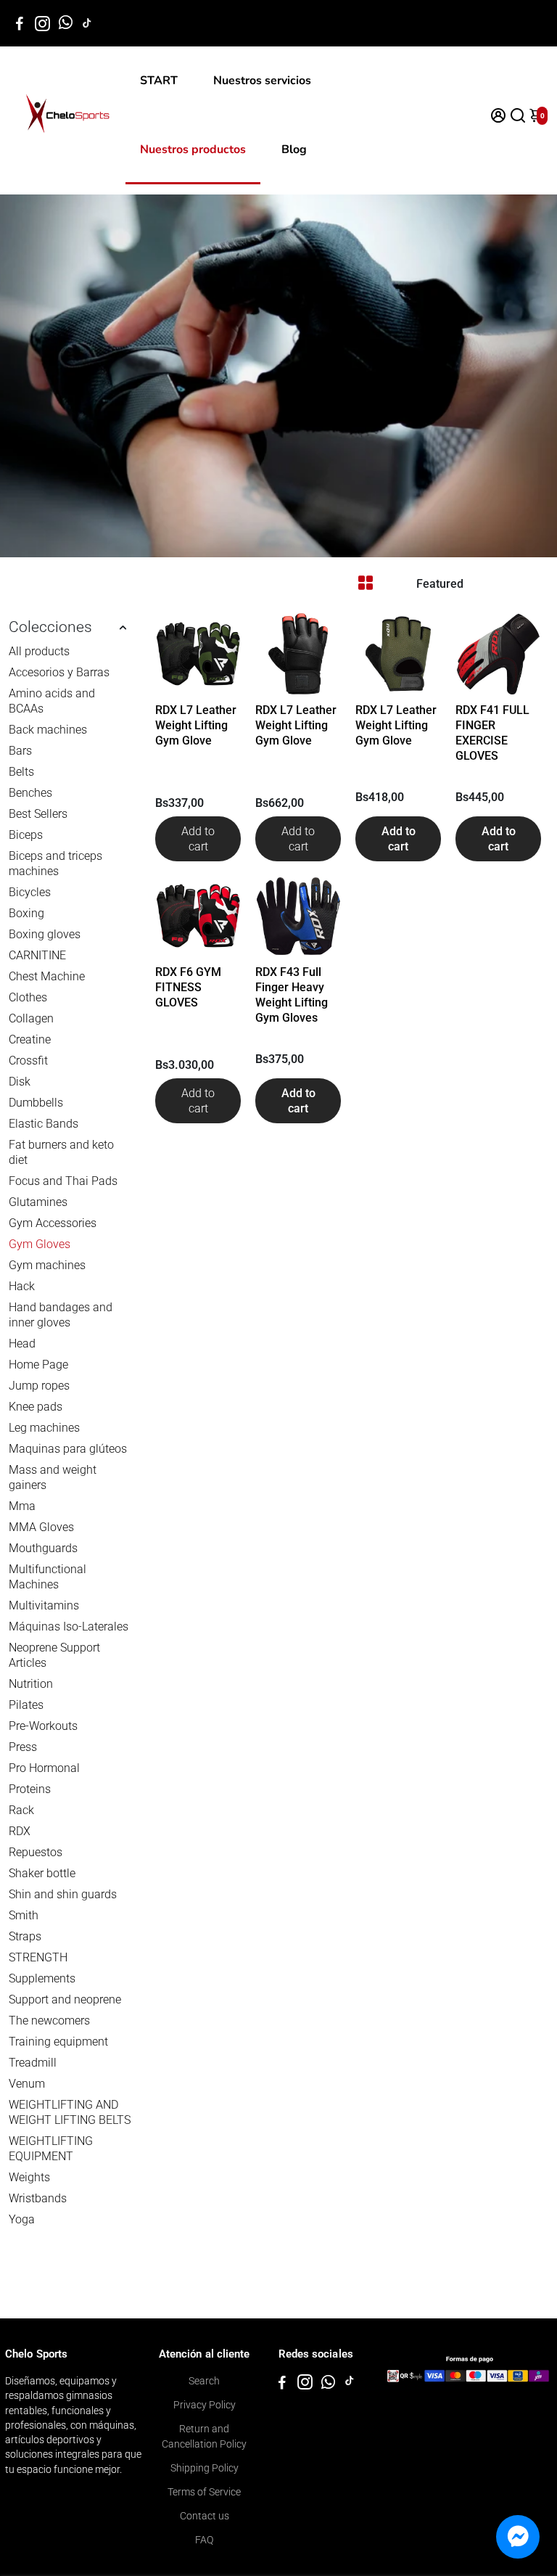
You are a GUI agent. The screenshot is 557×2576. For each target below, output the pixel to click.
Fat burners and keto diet (61, 1152)
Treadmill (33, 2063)
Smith (24, 1915)
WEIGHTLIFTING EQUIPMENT (51, 2149)
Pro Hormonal (44, 1768)
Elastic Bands (44, 1124)
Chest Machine (47, 976)
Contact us (205, 2516)
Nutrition (31, 1684)
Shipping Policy (205, 2468)
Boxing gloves (45, 934)
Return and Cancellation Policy (204, 2436)
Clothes (28, 997)
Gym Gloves (40, 1244)
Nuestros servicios (262, 81)
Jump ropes (39, 1386)
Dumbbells (36, 1103)
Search (204, 2381)
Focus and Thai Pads (63, 1181)
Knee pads (36, 1407)
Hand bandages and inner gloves (61, 1315)
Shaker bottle (42, 1873)
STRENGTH (38, 1957)
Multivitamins (44, 1605)
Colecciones (50, 627)
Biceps (26, 835)
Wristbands (38, 2198)
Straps (25, 1936)
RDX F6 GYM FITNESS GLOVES (188, 987)
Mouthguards (43, 1548)
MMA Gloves (41, 1527)
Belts (21, 772)
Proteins (30, 1789)
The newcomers (49, 2021)
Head (22, 1344)
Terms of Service (204, 2492)
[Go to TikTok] (87, 23)
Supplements (42, 1978)
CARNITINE (37, 955)
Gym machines (47, 1265)
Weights (29, 2177)
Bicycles (30, 892)
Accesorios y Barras (59, 672)
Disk (20, 1082)
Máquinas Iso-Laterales (69, 1627)
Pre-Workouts (43, 1726)
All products (39, 651)
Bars (20, 751)
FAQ (204, 2540)
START (159, 81)
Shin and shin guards (63, 1894)
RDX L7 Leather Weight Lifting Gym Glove (196, 725)
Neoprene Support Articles (54, 1655)
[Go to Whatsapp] (66, 23)
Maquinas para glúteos (68, 1449)
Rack (21, 1810)
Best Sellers (38, 814)
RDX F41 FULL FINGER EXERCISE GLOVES (492, 733)
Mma (22, 1506)
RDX (20, 1831)
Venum (27, 2084)
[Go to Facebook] (20, 23)
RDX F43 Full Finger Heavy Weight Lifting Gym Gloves (292, 995)
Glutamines (38, 1202)
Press (23, 1747)
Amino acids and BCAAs (52, 701)
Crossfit (28, 1061)
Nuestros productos (193, 149)
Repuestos (36, 1852)
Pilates (26, 1705)
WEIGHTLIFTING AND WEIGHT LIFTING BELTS (70, 2112)
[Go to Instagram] (42, 23)
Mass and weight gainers (53, 1477)
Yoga (22, 2219)
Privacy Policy (205, 2405)
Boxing (26, 913)
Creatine (30, 1039)
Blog (294, 149)
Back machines (48, 730)
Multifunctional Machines (48, 1577)
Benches (30, 793)
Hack (22, 1286)
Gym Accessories (53, 1223)
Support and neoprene (65, 1999)
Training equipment (58, 2042)
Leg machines (44, 1428)
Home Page (38, 1365)
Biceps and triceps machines (55, 864)
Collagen (31, 1018)
